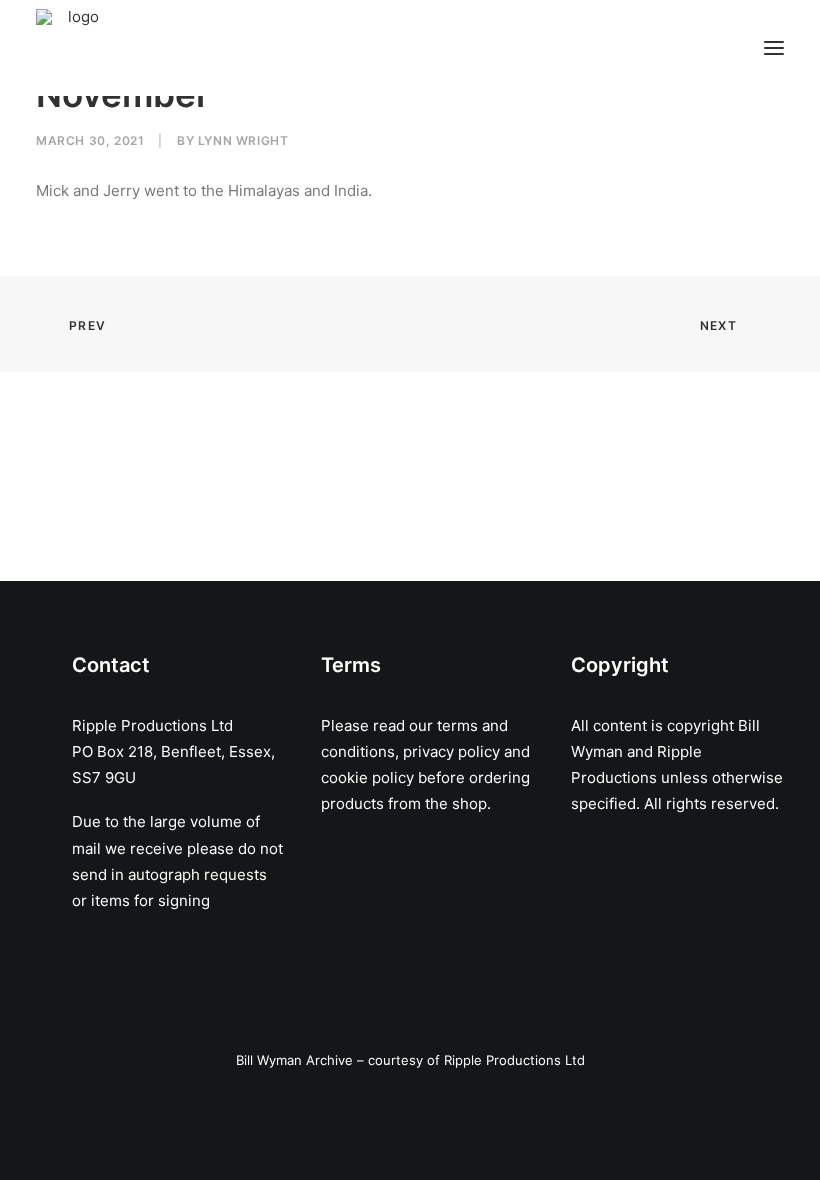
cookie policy (367, 777)
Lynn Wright (243, 140)
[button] (774, 48)
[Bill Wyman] (137, 48)
